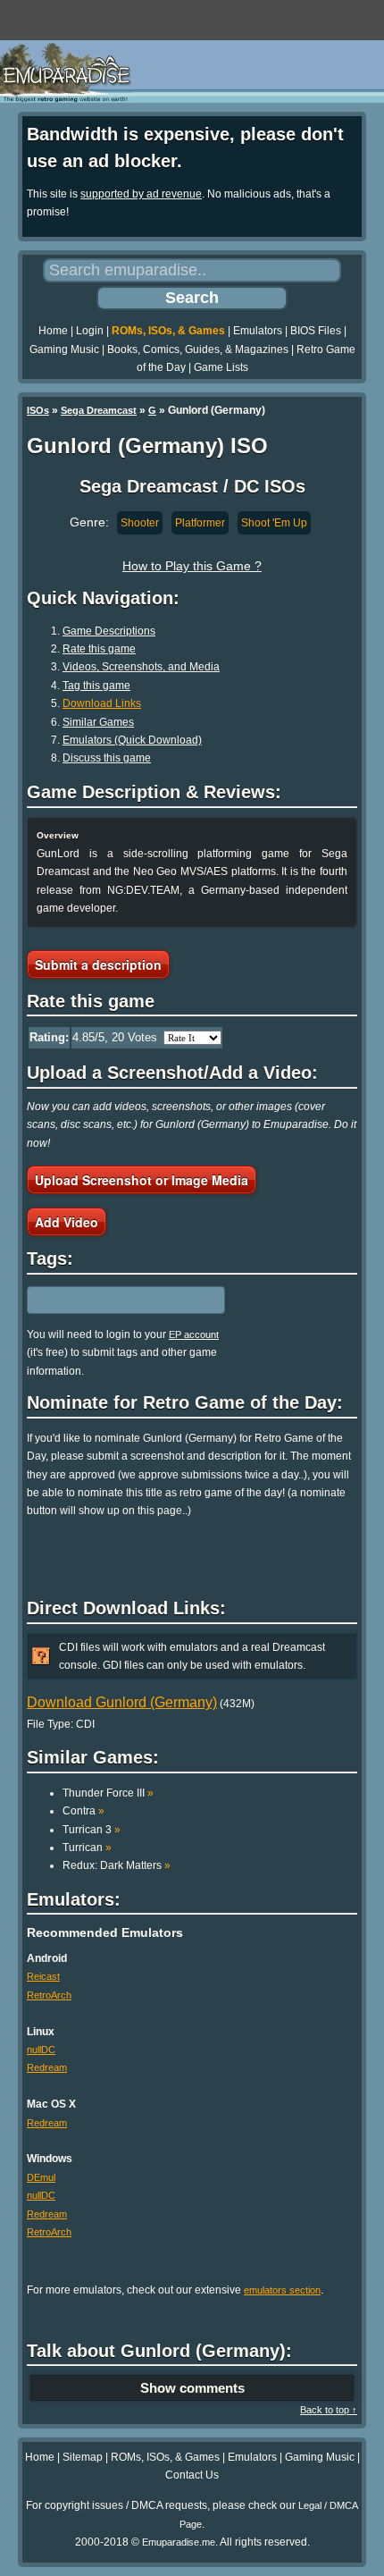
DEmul (41, 2177)
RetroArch (49, 1995)
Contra (83, 1811)
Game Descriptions (109, 631)
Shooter (140, 523)
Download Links (102, 703)
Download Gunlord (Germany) (122, 1702)
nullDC (41, 2050)
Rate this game (99, 649)
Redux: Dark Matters (117, 1865)
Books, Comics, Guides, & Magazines (198, 349)
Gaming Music (64, 349)
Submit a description (98, 964)
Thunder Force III (108, 1793)
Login (90, 331)
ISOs (38, 410)
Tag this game (96, 686)
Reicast (43, 1976)
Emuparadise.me (179, 2542)
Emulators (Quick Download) (132, 740)
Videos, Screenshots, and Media (141, 667)
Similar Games (98, 722)
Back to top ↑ (329, 2410)
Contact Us (192, 2475)
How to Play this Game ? (192, 566)
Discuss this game (107, 758)
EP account (194, 1334)
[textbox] (104, 1300)
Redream (47, 2067)
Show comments (192, 2388)
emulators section (282, 2290)
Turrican (87, 1848)
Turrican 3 (92, 1830)
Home (53, 331)
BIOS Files (316, 331)
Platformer (200, 523)
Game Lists (221, 367)
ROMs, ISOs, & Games (168, 331)
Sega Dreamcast (99, 410)
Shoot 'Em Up (274, 523)
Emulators (258, 331)
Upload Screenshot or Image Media (142, 1180)
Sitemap (83, 2457)
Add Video (67, 1222)
